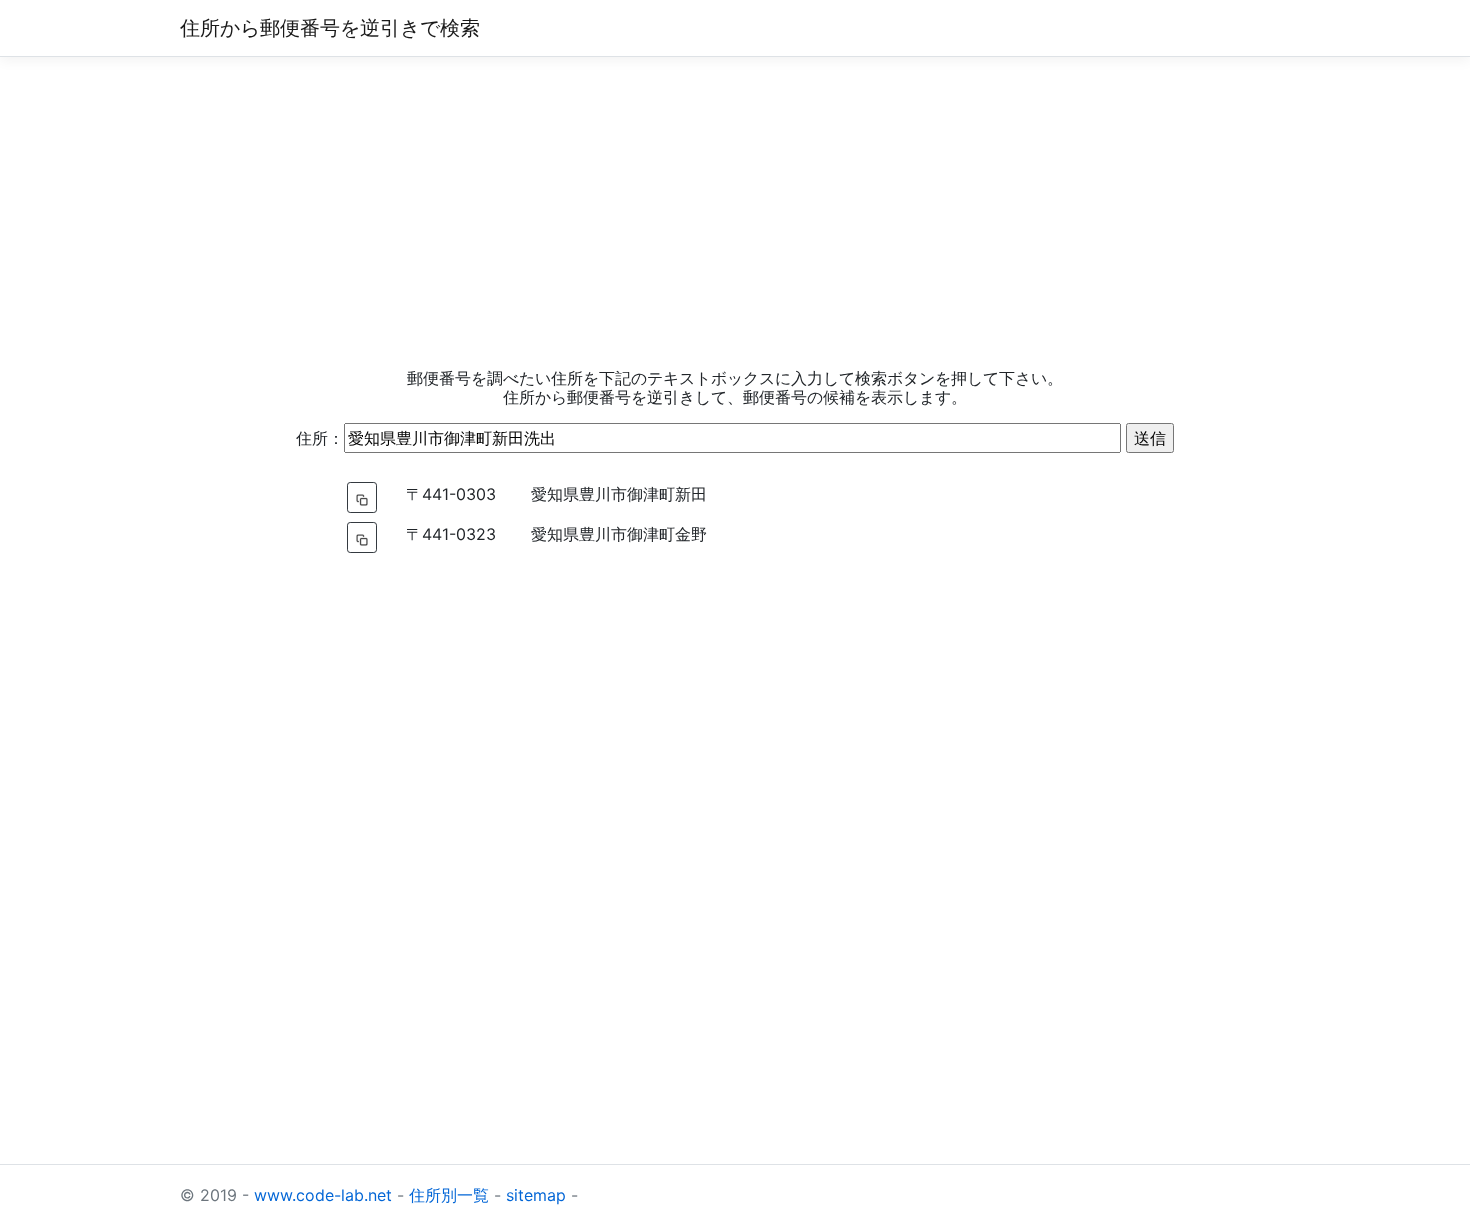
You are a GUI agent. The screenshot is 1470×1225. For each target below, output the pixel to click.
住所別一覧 (449, 1195)
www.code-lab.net (323, 1195)
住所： (320, 438)
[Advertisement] (735, 213)
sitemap (536, 1195)
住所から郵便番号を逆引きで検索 (330, 28)
